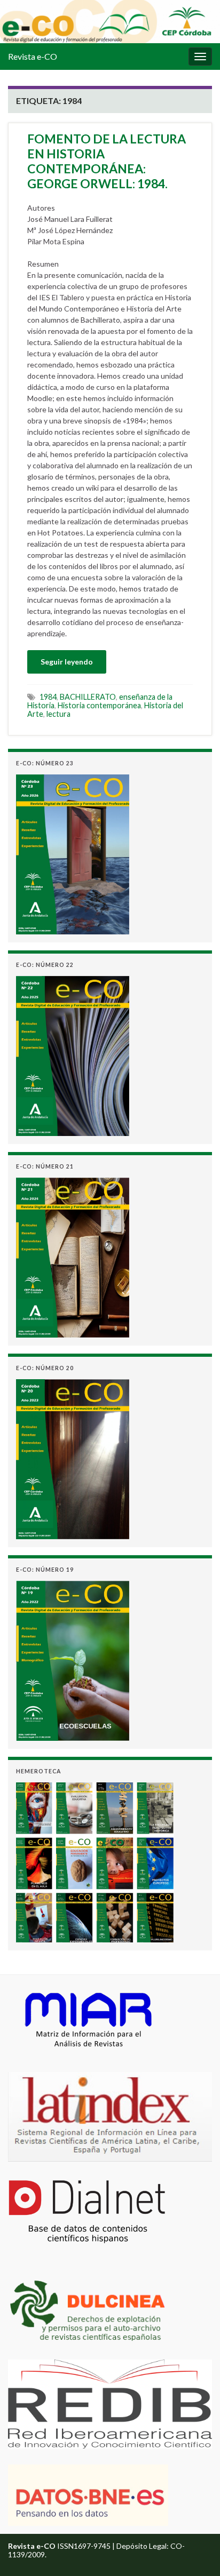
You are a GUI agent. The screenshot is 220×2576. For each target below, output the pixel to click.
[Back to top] (196, 2552)
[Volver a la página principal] (110, 22)
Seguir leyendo (67, 662)
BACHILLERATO (88, 697)
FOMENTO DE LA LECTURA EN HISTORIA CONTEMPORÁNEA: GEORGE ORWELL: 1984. (107, 161)
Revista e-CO (33, 56)
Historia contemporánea (99, 705)
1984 (48, 697)
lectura (58, 714)
